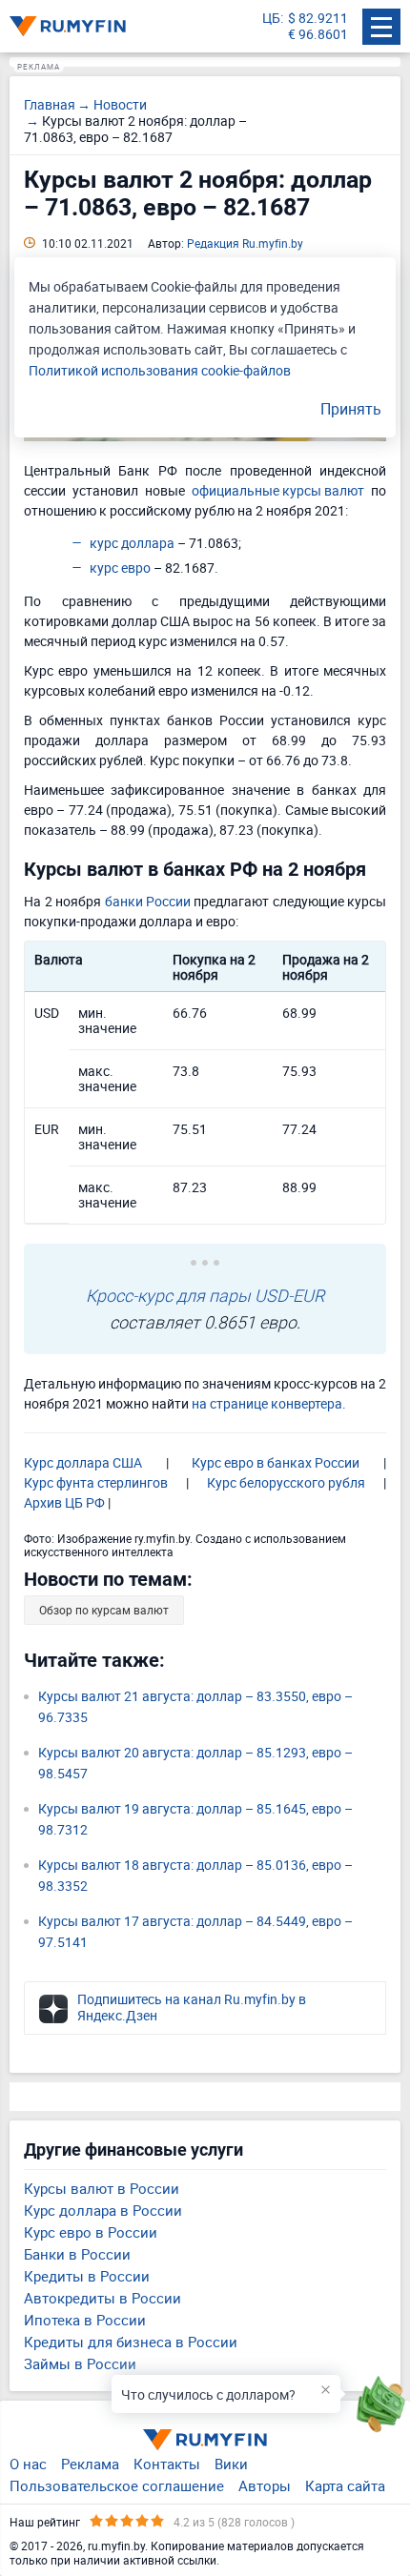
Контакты (167, 2464)
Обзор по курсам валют (104, 1610)
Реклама (90, 2464)
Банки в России (77, 2254)
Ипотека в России (85, 2320)
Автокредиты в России (102, 2298)
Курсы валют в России (102, 2188)
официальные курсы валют (278, 490)
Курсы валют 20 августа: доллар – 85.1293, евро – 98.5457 (195, 1763)
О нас (28, 2464)
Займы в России (80, 2363)
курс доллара (132, 543)
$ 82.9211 (318, 19)
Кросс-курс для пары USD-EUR (205, 1295)
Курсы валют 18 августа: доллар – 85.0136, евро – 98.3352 (195, 1875)
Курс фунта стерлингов (96, 1482)
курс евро (120, 568)
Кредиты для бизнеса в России (131, 2342)
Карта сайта (345, 2485)
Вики (231, 2464)
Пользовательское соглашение (117, 2485)
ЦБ (271, 19)
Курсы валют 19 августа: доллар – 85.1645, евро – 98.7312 (195, 1819)
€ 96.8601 (318, 35)
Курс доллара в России (103, 2210)
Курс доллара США (83, 1462)
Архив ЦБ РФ (64, 1502)
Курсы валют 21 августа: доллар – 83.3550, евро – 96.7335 (195, 1706)
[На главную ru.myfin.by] (205, 2440)
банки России (148, 901)
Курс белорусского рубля (286, 1482)
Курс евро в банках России (276, 1462)
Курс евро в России (91, 2232)
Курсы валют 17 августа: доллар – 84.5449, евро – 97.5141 (195, 1931)
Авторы (265, 2485)
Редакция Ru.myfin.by (245, 243)
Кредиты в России (87, 2276)
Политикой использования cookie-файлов (160, 370)
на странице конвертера (267, 1403)
